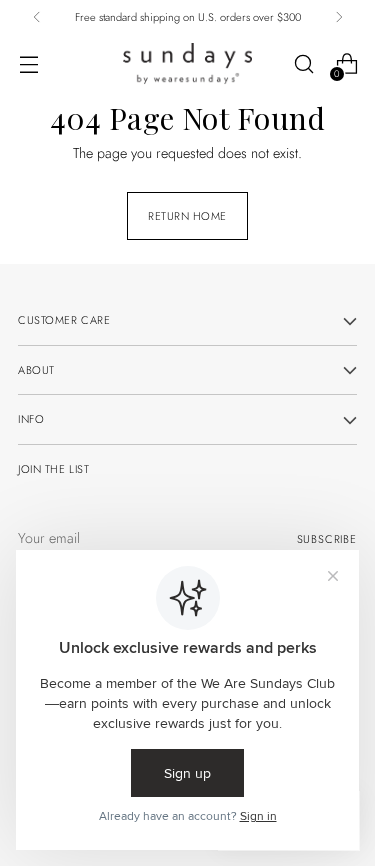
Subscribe (327, 539)
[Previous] (37, 17)
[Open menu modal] (28, 64)
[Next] (339, 17)
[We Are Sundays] (188, 63)
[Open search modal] (303, 64)
